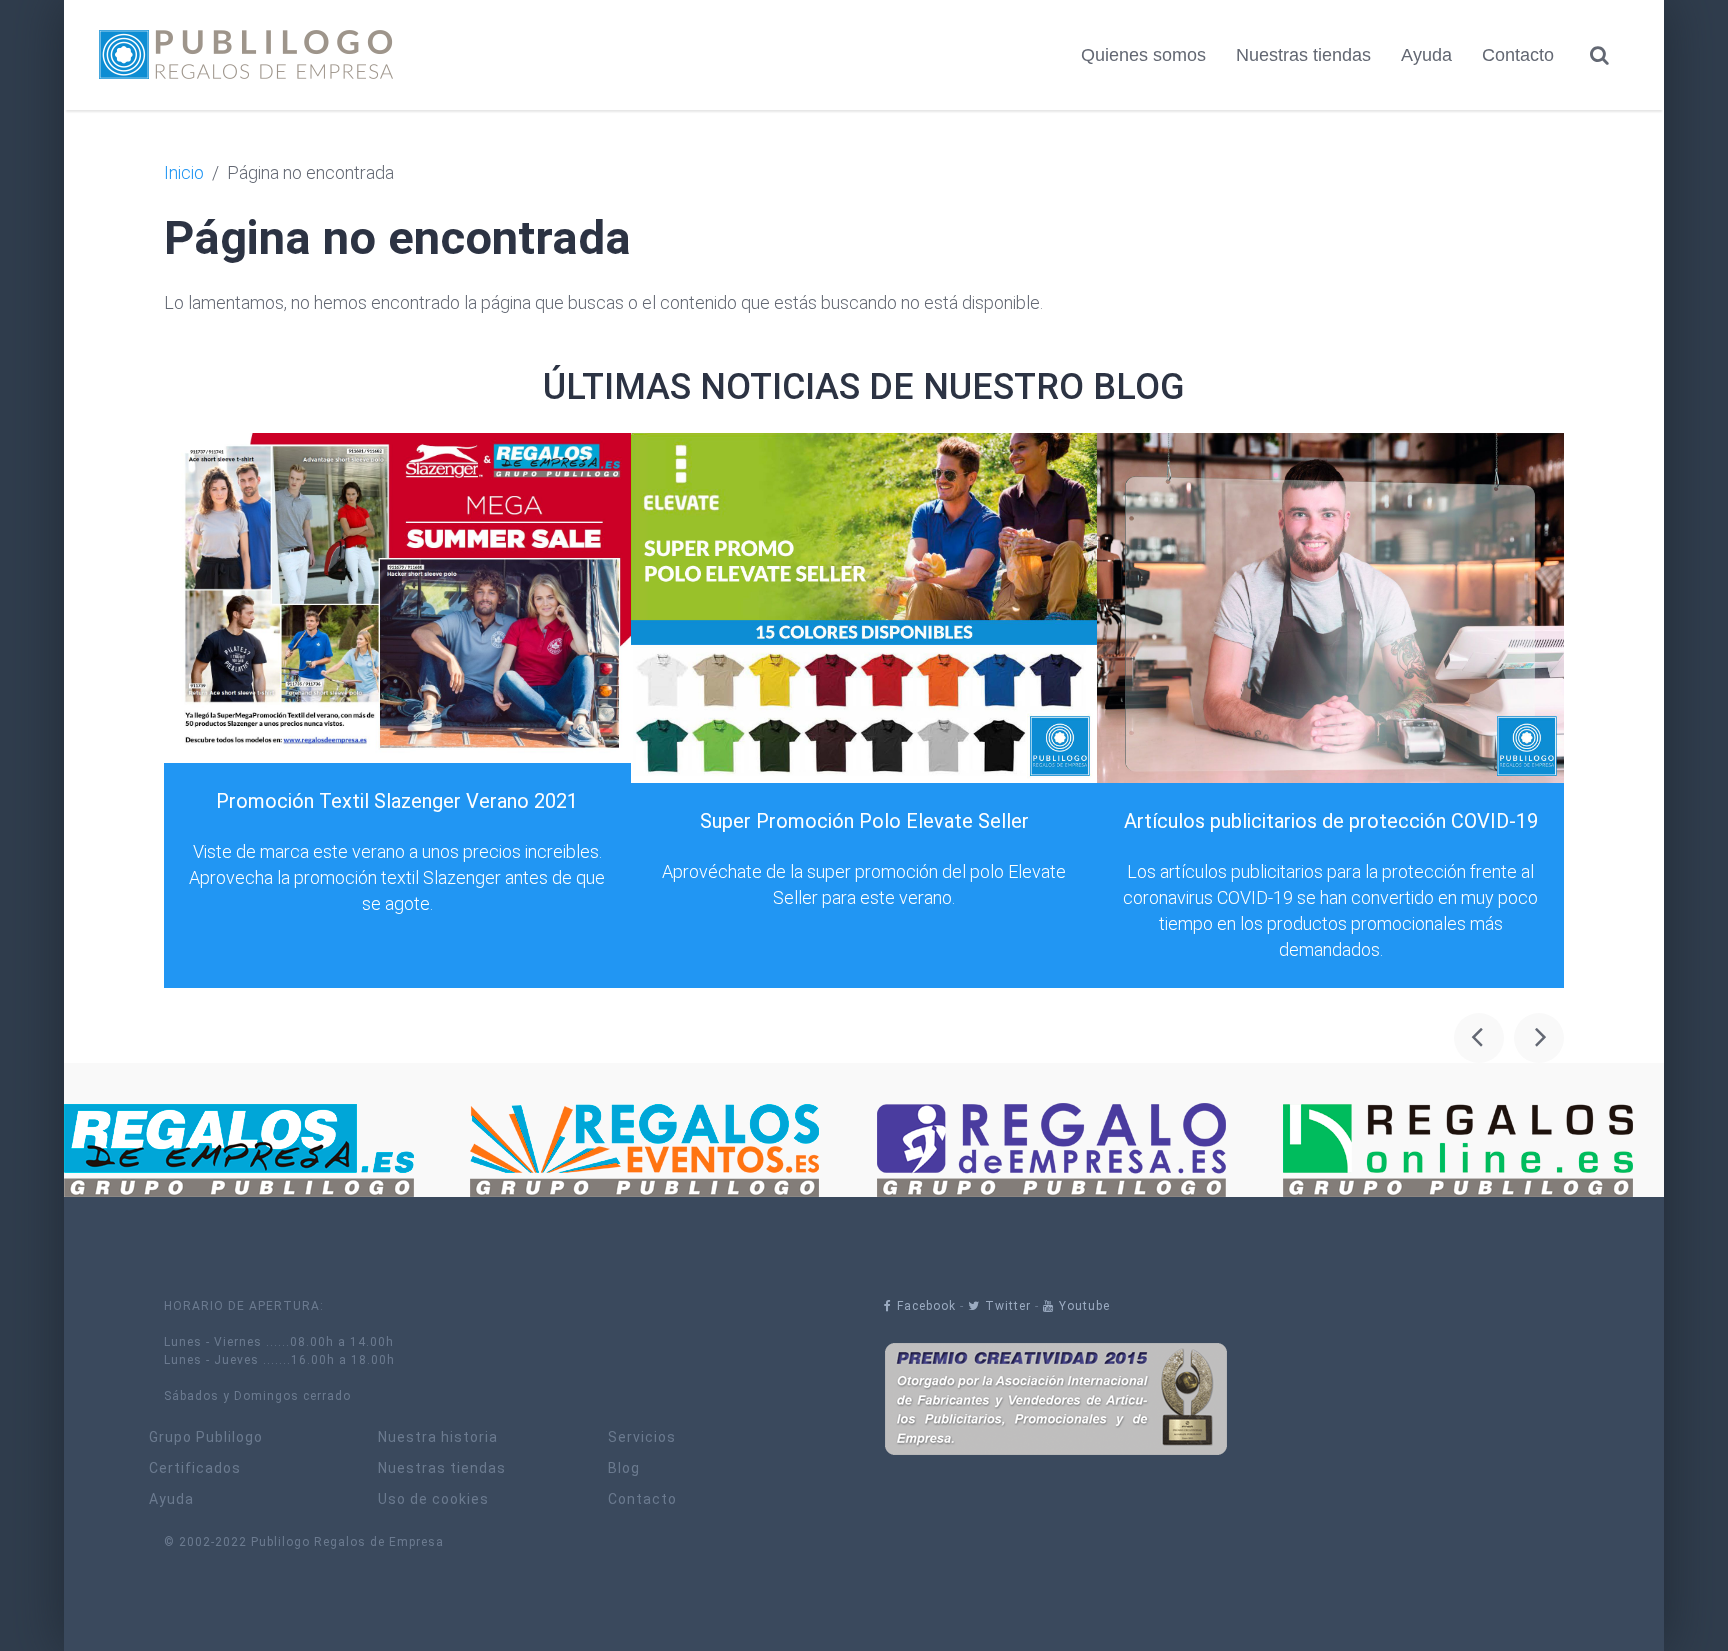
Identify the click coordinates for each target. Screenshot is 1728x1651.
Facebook (926, 1306)
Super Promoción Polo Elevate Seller (864, 821)
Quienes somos (1143, 55)
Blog (624, 1468)
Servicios (642, 1437)
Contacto (1518, 55)
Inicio (184, 172)
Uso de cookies (433, 1499)
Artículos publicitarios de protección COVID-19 (1331, 821)
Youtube (1084, 1306)
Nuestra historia (438, 1437)
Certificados (195, 1468)
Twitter (1008, 1306)
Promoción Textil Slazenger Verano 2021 (397, 801)
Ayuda (1426, 55)
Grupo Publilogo (206, 1437)
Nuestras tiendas (1303, 55)
